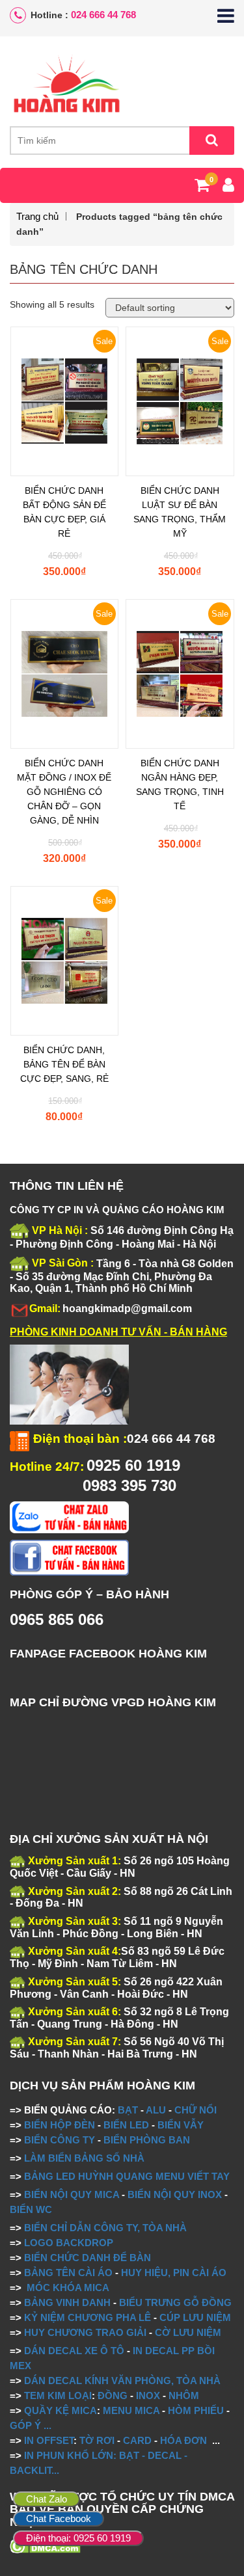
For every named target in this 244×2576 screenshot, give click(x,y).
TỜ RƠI (97, 2440)
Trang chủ (37, 216)
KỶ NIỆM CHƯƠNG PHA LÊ (88, 2317)
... (46, 2425)
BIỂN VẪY (181, 2125)
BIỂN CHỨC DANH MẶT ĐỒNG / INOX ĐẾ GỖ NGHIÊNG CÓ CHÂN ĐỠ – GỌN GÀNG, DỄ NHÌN (64, 792)
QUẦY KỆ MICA (61, 2410)
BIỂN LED (126, 2125)
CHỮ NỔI (196, 2110)
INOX (148, 2395)
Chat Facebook (59, 2518)
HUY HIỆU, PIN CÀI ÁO (174, 2273)
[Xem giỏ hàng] (202, 187)
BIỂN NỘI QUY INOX (175, 2194)
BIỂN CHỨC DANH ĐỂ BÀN (86, 2258)
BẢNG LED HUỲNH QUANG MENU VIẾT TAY (127, 2176)
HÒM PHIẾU (196, 2410)
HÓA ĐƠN (183, 2440)
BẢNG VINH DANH (67, 2302)
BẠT (128, 2110)
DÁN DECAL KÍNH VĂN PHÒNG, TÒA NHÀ (122, 2381)
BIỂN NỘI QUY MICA (72, 2194)
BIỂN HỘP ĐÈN (60, 2125)
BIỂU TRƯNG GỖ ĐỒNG (175, 2302)
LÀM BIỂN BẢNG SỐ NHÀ (86, 2158)
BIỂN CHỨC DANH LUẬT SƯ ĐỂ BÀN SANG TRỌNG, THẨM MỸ (180, 512)
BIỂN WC (31, 2209)
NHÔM (184, 2395)
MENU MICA (131, 2410)
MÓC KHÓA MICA (68, 2288)
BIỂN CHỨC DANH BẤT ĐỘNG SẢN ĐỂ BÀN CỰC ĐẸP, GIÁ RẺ (64, 512)
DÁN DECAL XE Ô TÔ (74, 2351)
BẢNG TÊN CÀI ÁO (68, 2273)
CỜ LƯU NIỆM (188, 2332)
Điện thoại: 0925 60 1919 (78, 2538)
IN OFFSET (49, 2440)
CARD (137, 2440)
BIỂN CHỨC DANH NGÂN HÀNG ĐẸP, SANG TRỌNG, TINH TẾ (180, 785)
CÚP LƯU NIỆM (195, 2317)
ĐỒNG (113, 2395)
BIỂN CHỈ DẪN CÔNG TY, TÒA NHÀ (105, 2228)
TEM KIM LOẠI (58, 2395)
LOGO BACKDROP (69, 2243)
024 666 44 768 (103, 15)
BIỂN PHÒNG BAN (147, 2140)
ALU (156, 2110)
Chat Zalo (47, 2499)
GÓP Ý (25, 2425)
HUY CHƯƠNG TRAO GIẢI (85, 2332)
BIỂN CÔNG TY (60, 2140)
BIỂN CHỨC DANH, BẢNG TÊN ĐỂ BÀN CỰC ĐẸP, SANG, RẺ (64, 1064)
